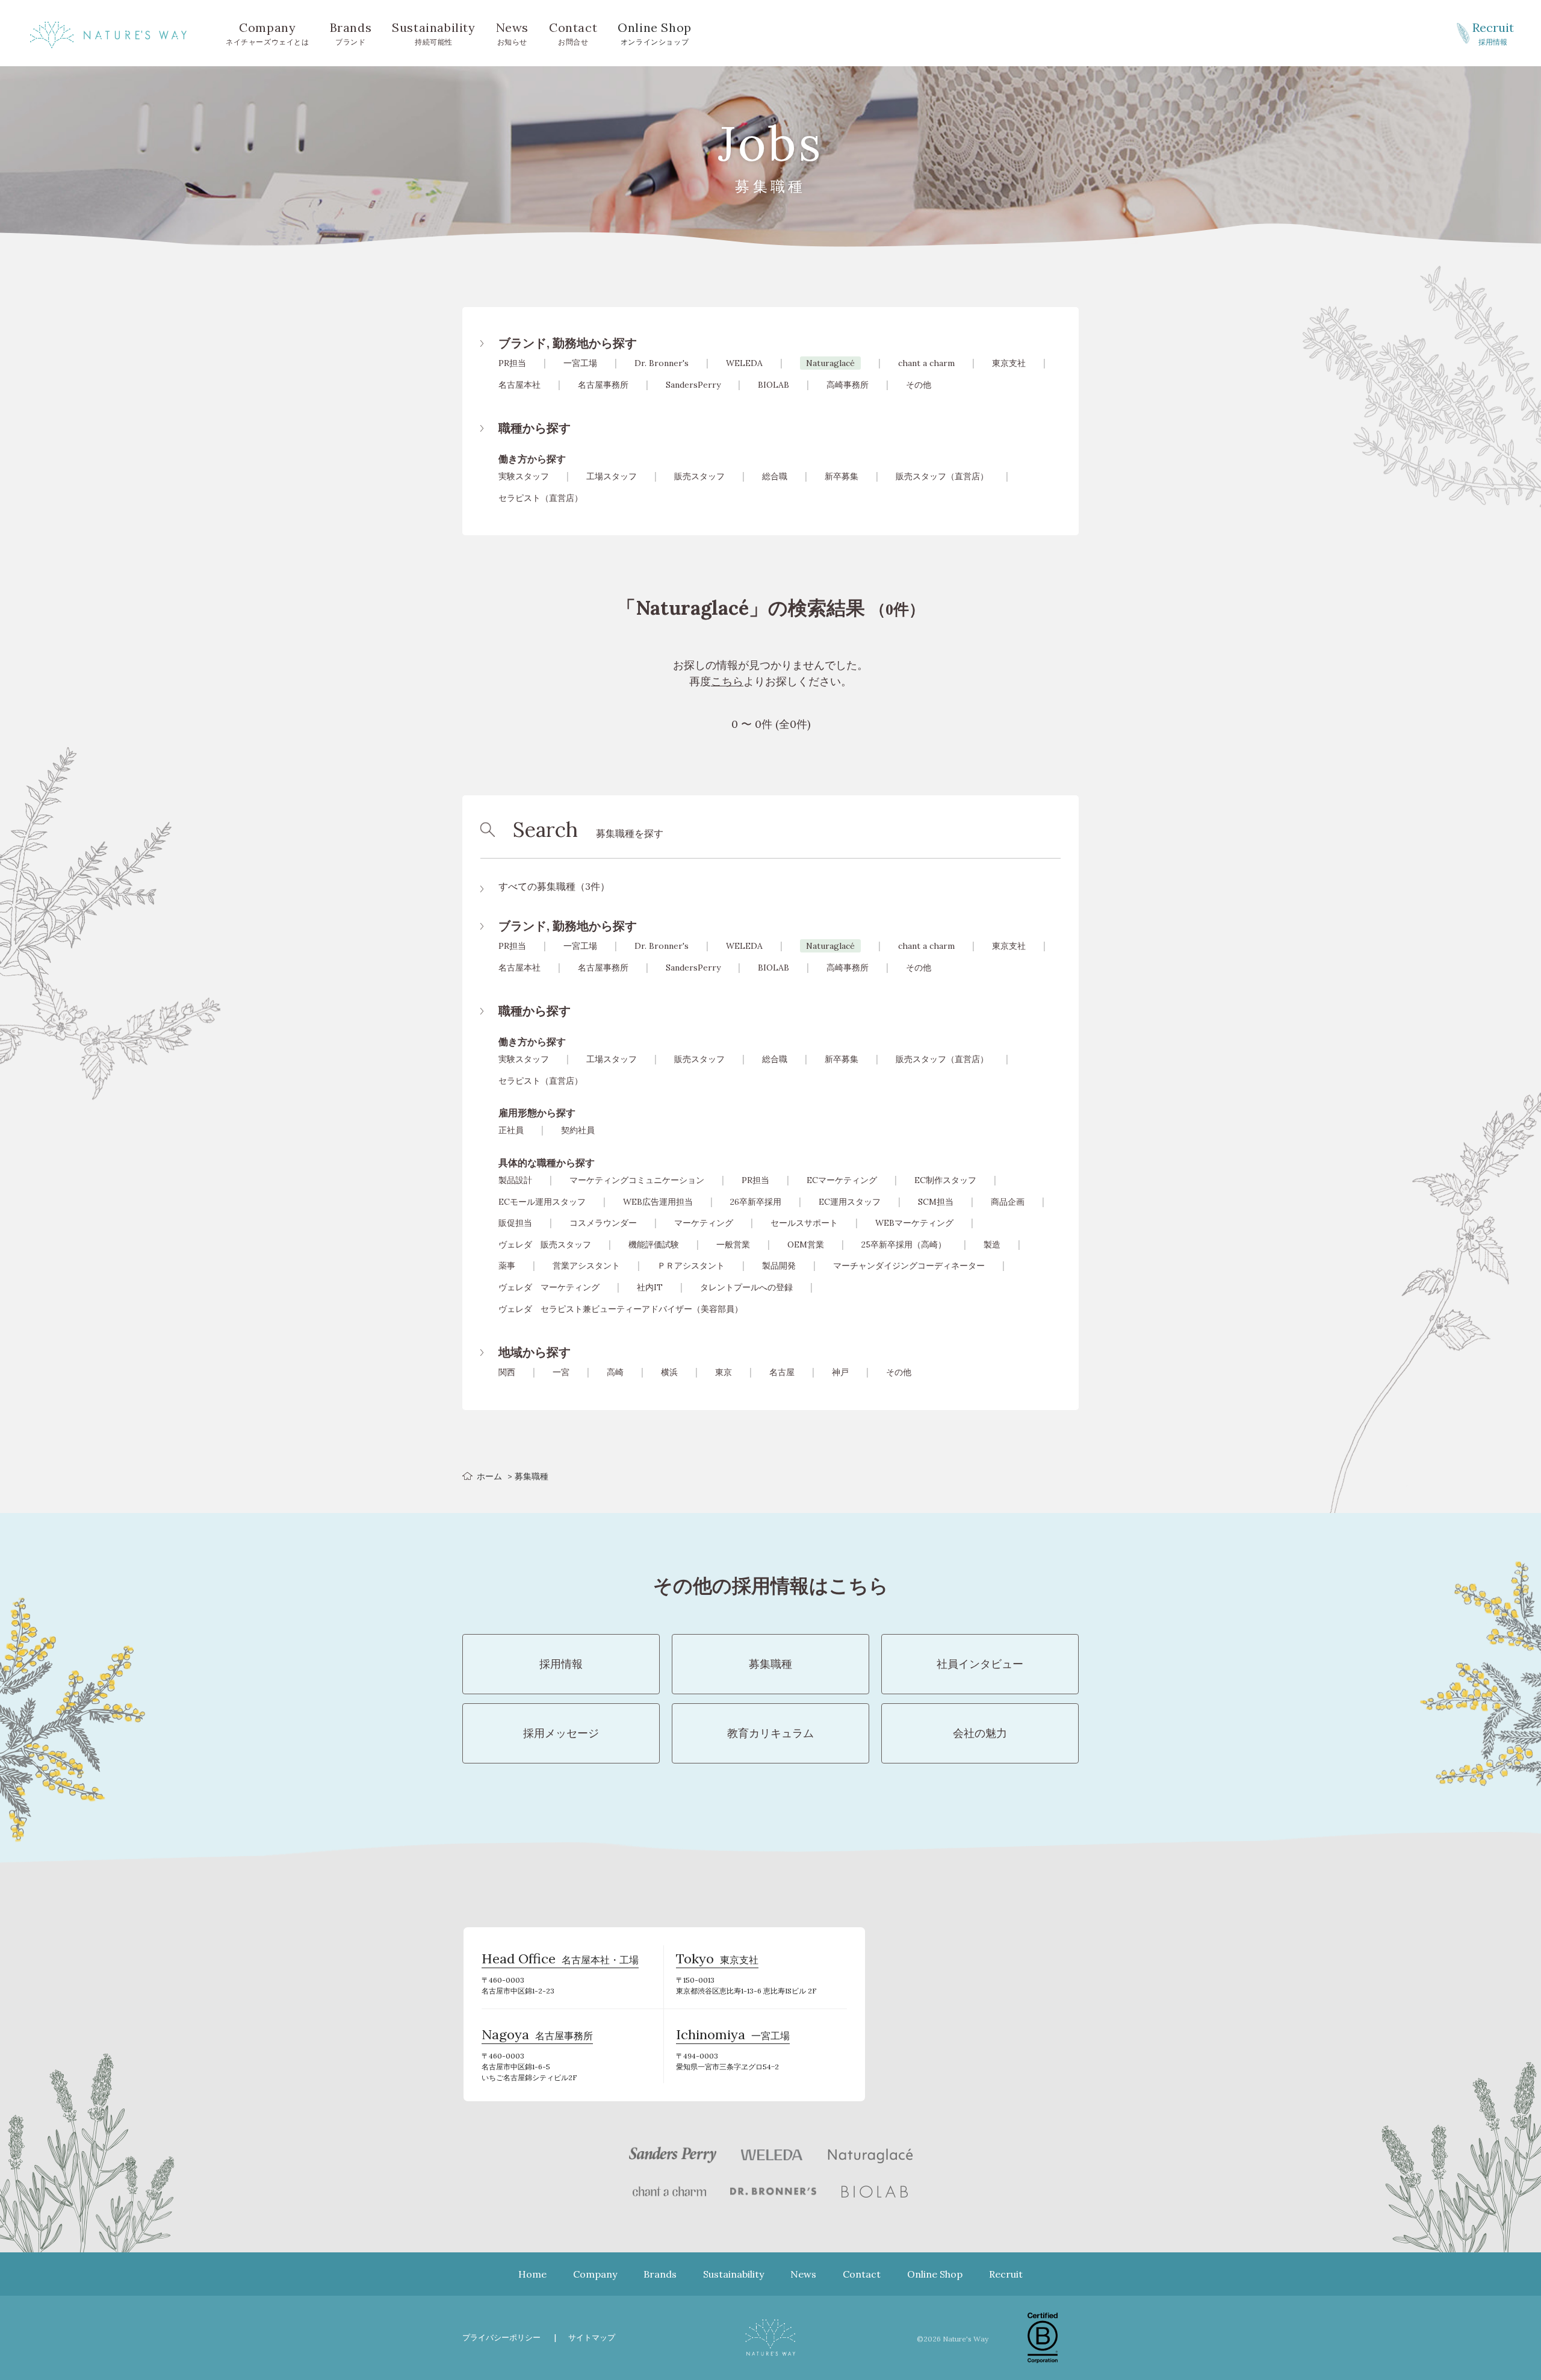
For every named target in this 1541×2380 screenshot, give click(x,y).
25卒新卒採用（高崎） (904, 1244)
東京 (724, 1372)
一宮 (561, 1372)
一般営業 (733, 1244)
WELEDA (744, 363)
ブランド (351, 33)
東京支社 (1009, 363)
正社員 (511, 1130)
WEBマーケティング (914, 1223)
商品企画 (1008, 1202)
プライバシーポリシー (501, 2338)
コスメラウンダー (603, 1223)
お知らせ (512, 33)
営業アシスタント (586, 1266)
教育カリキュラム (770, 1733)
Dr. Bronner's (662, 363)
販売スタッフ (699, 476)
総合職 (775, 476)
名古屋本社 (519, 385)
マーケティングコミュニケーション (637, 1180)
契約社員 (578, 1130)
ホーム (489, 1476)
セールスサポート (804, 1223)
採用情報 (1493, 33)
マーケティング (704, 1223)
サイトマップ (592, 2338)
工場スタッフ (612, 476)
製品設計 (515, 1180)
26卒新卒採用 (756, 1202)
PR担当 (512, 363)
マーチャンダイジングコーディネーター (909, 1266)
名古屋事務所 (603, 385)
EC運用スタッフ (850, 1202)
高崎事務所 (848, 385)
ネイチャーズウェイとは (268, 33)
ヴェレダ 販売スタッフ (545, 1244)
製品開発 (779, 1266)
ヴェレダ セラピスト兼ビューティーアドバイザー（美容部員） (621, 1309)
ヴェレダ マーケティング (549, 1287)
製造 (992, 1244)
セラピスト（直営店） (541, 498)
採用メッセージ (561, 1733)
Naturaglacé (830, 363)
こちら (727, 681)
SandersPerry (693, 385)
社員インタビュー (980, 1664)
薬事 (507, 1266)
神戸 (840, 1372)
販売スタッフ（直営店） (942, 476)
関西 (507, 1372)
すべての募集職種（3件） (554, 886)
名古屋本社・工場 (560, 1960)
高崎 (615, 1372)
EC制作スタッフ (945, 1180)
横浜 (669, 1372)
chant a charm (926, 363)
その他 (919, 385)
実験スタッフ (524, 476)
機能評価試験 (654, 1244)
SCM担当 (936, 1202)
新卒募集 (842, 476)
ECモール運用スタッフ (542, 1202)
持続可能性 (433, 33)
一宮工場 (580, 363)
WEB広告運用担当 (658, 1202)
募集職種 (770, 1664)
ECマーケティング (842, 1180)
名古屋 (782, 1372)
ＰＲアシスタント (691, 1266)
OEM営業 (806, 1244)
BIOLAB (774, 385)
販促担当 (515, 1223)
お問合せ (573, 33)
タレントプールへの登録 (746, 1287)
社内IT (650, 1287)
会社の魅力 (980, 1733)
